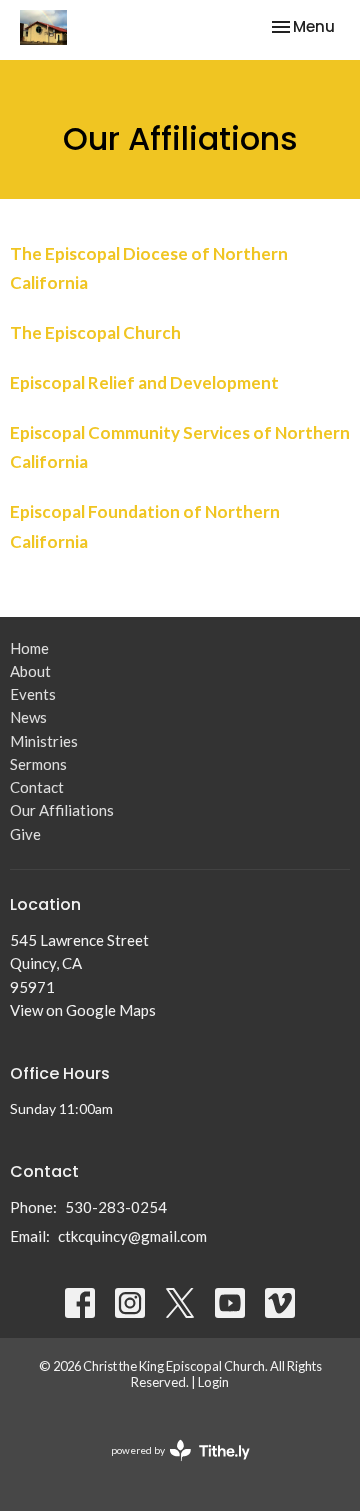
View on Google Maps (83, 1010)
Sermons (38, 764)
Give (25, 834)
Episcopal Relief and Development (144, 382)
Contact (37, 787)
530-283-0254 (116, 1207)
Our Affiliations (62, 810)
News (28, 717)
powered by (170, 1467)
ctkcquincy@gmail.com (132, 1236)
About (30, 671)
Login (213, 1382)
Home (29, 648)
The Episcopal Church (95, 332)
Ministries (44, 741)
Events (33, 694)
